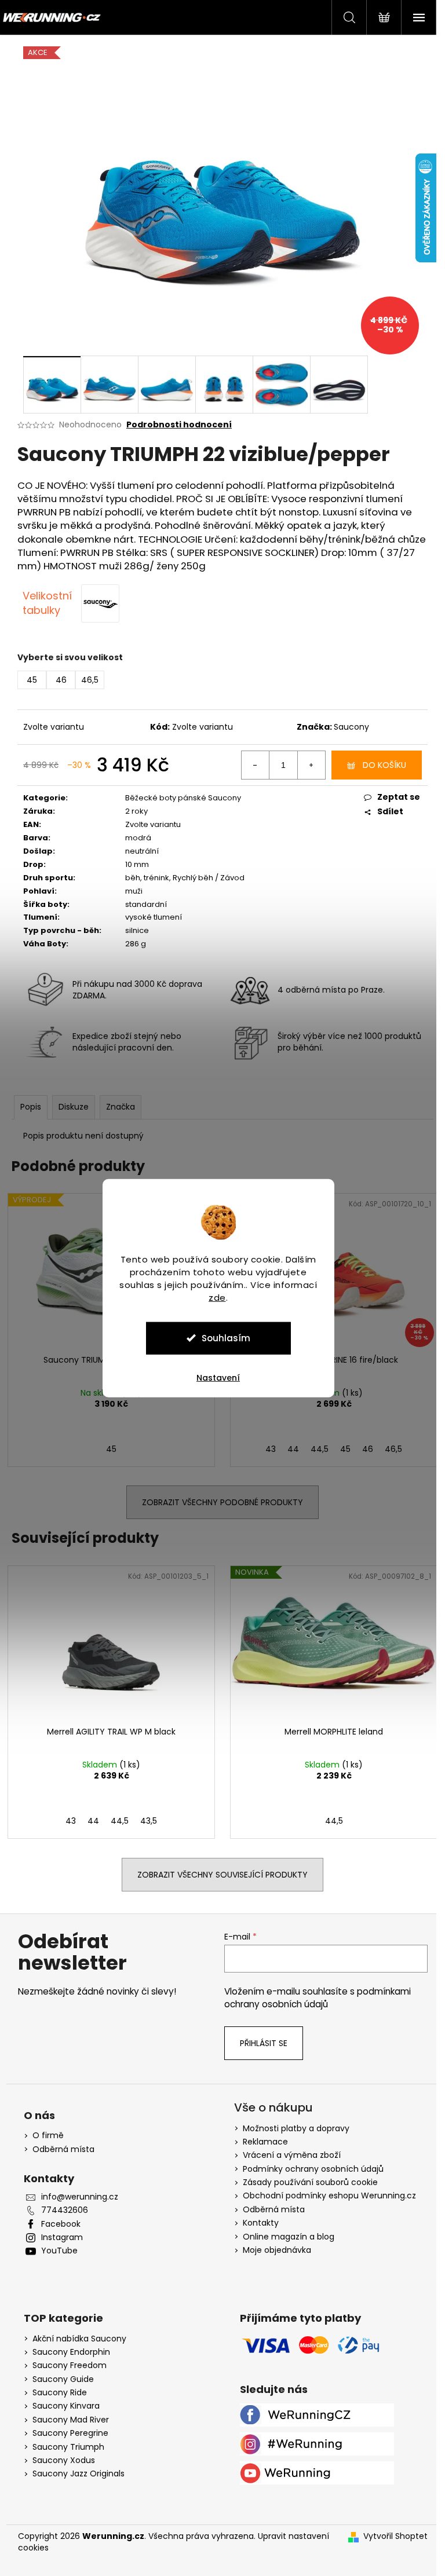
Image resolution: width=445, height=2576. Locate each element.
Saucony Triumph (68, 2447)
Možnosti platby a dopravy (296, 2128)
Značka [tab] (121, 1107)
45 (111, 1449)
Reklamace (265, 2142)
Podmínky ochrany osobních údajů (313, 2169)
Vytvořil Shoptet (395, 2536)
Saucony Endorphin (71, 2352)
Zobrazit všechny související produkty (222, 1875)
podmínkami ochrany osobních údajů (318, 1998)
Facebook (61, 2224)
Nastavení (218, 1377)
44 (293, 1449)
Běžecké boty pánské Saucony (183, 798)
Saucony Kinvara (66, 2406)
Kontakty (261, 2223)
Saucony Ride (60, 2393)
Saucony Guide (63, 2379)
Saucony (351, 727)
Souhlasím (226, 1338)
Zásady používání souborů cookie (310, 2182)
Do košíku (384, 765)
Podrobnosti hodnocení (179, 425)
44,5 (320, 1449)
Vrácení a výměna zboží (292, 2155)
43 (271, 1449)
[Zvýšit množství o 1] (311, 765)
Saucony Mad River (71, 2420)
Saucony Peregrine (70, 2433)
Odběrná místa (63, 2149)
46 (368, 1449)
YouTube (59, 2251)
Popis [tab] (31, 1107)
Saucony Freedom (70, 2365)
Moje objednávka (277, 2250)
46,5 (393, 1449)
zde (217, 1297)
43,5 (149, 1821)
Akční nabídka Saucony (79, 2339)
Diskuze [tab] (74, 1107)
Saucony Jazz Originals (79, 2474)
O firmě (48, 2136)
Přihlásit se (264, 2043)
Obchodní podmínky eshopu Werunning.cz (329, 2196)
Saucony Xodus (64, 2460)
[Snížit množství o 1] (256, 765)
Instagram (62, 2237)
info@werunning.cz (80, 2197)
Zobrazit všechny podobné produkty (222, 1502)
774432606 (65, 2210)
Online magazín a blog (289, 2237)
